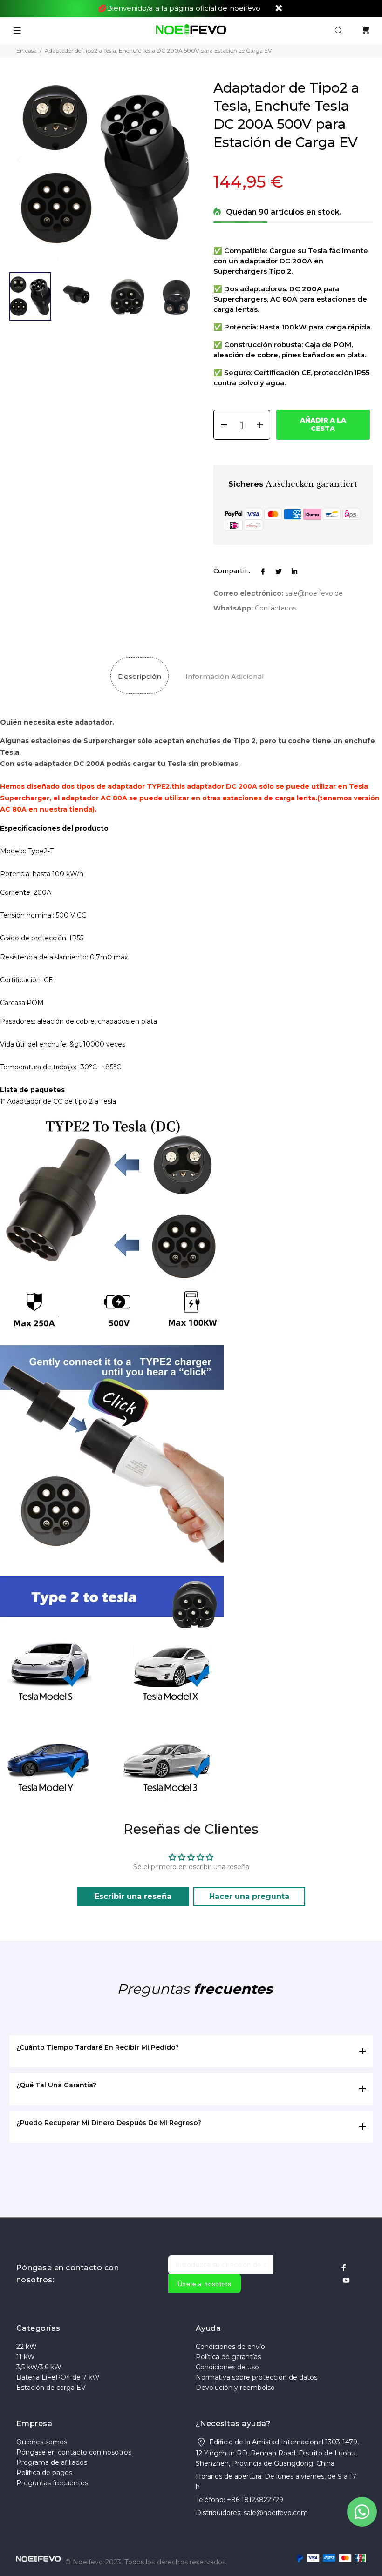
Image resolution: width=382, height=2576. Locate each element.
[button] (188, 160)
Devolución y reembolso (235, 2388)
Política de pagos (44, 2473)
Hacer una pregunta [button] (249, 1896)
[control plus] (263, 425)
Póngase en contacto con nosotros (74, 2452)
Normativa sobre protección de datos (256, 2377)
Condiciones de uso (227, 2367)
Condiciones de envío (230, 2347)
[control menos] (221, 425)
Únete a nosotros (205, 2284)
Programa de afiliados (52, 2462)
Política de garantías (228, 2357)
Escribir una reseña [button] (133, 1896)
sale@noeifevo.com (276, 2513)
